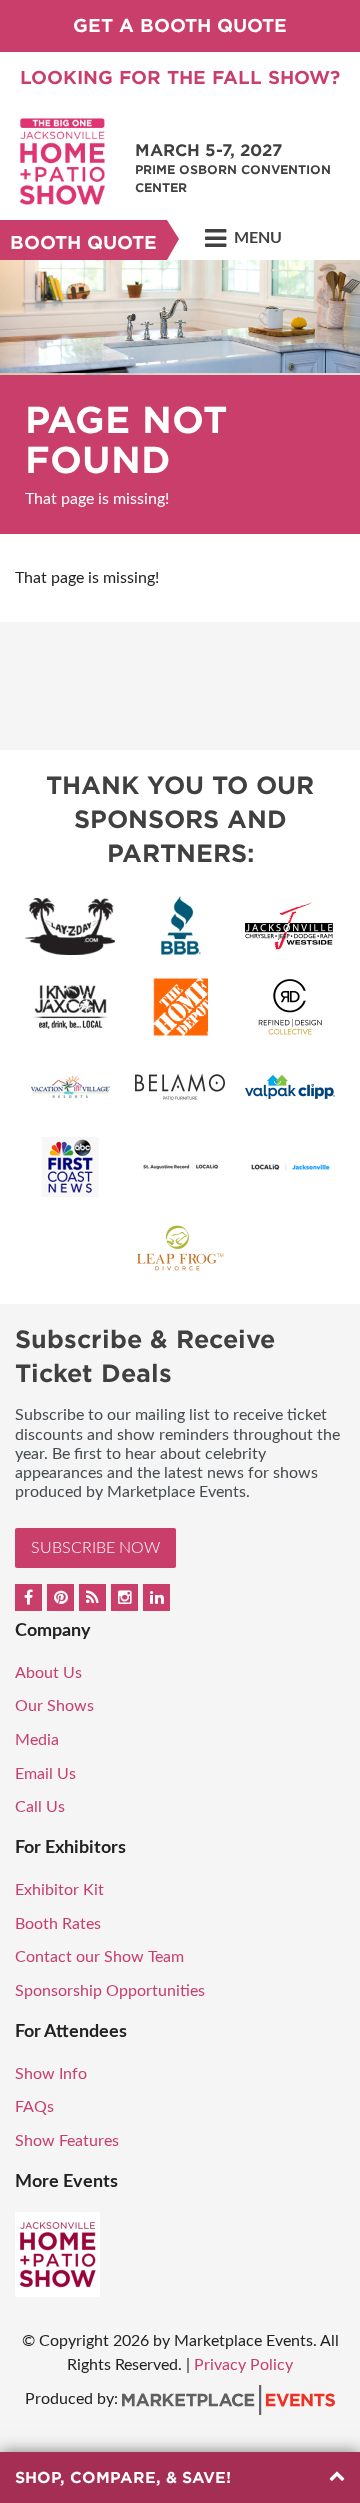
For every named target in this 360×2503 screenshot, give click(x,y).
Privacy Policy (243, 2365)
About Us (48, 1673)
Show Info (51, 2074)
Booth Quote (83, 242)
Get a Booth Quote (180, 25)
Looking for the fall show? (180, 77)
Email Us (45, 1774)
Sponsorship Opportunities (110, 1991)
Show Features (67, 2141)
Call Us (40, 1807)
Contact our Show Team (99, 1957)
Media (37, 1740)
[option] (180, 397)
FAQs (34, 2107)
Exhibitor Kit (59, 1890)
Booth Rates (58, 1924)
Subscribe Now (95, 1548)
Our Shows (54, 1706)
